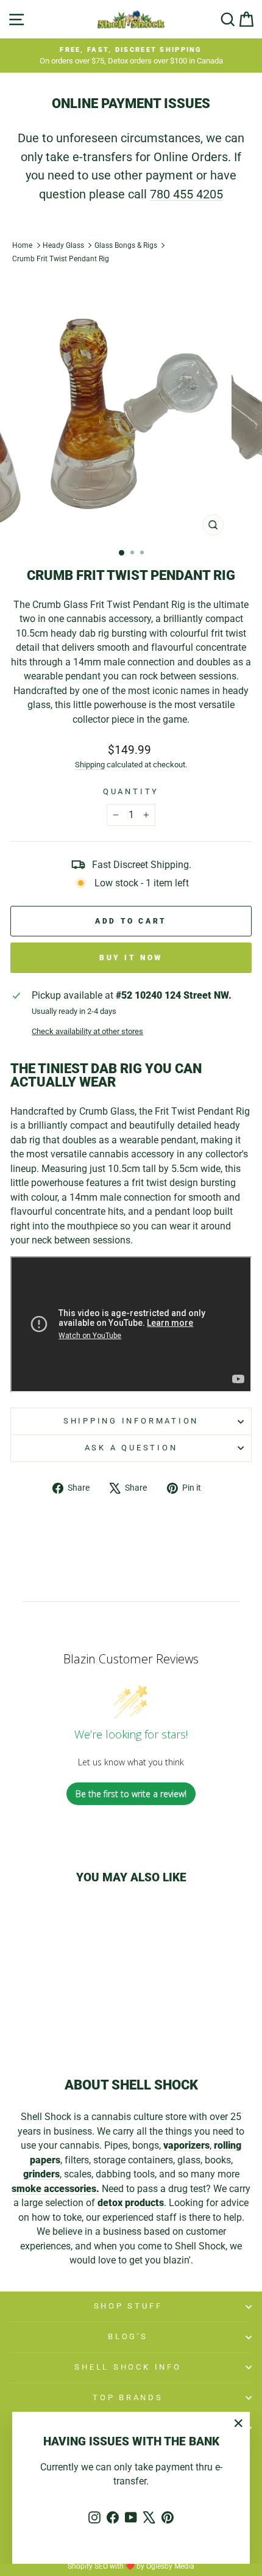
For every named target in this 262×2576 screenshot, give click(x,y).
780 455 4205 (186, 194)
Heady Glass (63, 245)
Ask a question (131, 1448)
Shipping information (131, 1421)
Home (22, 245)
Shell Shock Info (128, 2367)
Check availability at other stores (87, 1031)
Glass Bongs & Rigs (126, 245)
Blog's (128, 2336)
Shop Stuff (128, 2306)
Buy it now (131, 958)
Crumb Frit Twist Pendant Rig (61, 259)
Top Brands (128, 2397)
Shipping (90, 765)
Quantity (131, 791)
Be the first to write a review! (131, 1794)
